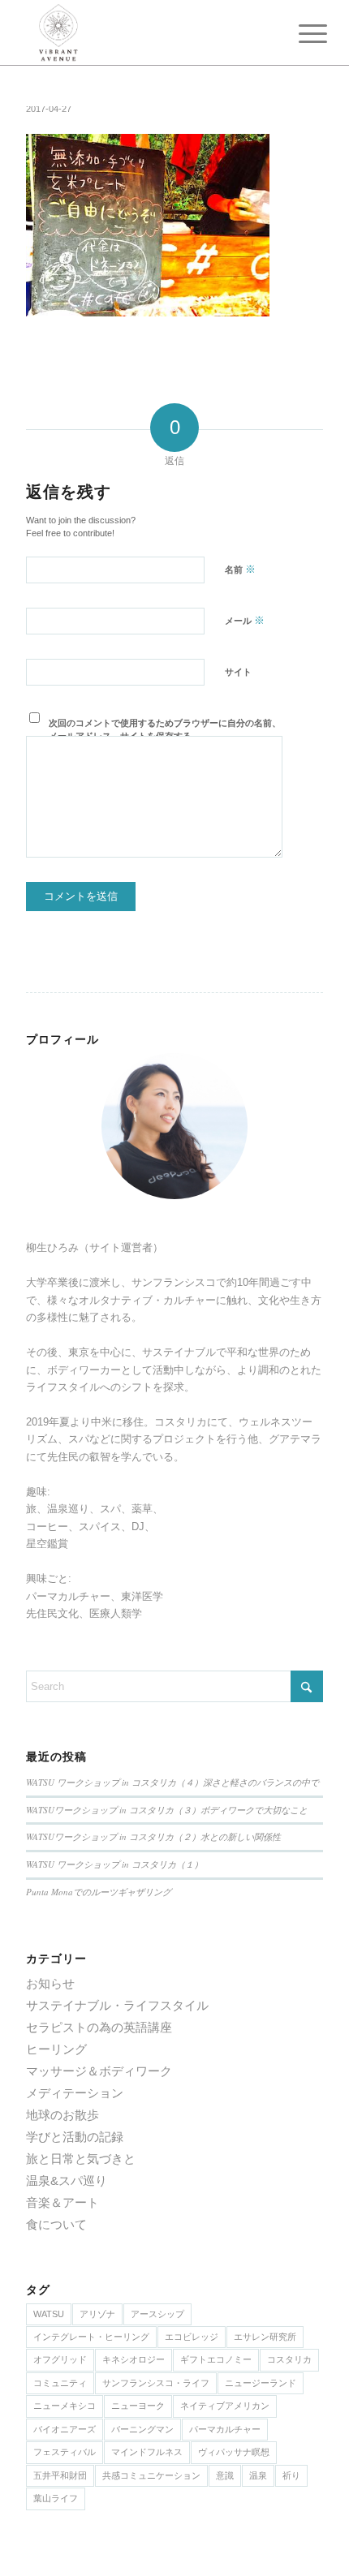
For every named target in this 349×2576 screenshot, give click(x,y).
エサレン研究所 (265, 2337)
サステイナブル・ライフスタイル (117, 2005)
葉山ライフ (56, 2498)
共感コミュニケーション (151, 2475)
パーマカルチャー (225, 2429)
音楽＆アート (62, 2202)
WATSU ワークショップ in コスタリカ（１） (114, 1864)
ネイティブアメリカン (225, 2406)
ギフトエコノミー (216, 2359)
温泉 (258, 2475)
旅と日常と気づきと (81, 2159)
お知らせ (50, 1983)
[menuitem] (300, 34)
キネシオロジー (134, 2359)
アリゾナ (97, 2314)
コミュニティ (60, 2383)
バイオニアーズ (65, 2429)
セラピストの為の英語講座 (99, 2027)
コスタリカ (289, 2359)
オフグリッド (60, 2359)
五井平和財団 (60, 2475)
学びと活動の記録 (75, 2137)
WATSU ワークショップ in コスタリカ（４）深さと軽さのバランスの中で (172, 1782)
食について (56, 2224)
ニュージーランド (261, 2383)
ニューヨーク (138, 2406)
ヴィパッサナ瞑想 (234, 2452)
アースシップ (157, 2314)
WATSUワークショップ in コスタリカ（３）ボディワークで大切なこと (167, 1810)
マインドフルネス (147, 2452)
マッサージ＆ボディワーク (99, 2071)
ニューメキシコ (65, 2406)
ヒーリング (56, 2049)
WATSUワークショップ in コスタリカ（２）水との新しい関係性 (153, 1836)
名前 (240, 569)
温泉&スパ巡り (67, 2180)
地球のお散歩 (62, 2115)
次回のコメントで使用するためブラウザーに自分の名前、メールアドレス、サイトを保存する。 (165, 730)
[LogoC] (144, 32)
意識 (225, 2475)
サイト (238, 672)
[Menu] (300, 34)
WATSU (49, 2314)
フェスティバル (65, 2452)
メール (245, 620)
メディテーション (75, 2093)
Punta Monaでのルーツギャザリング (99, 1892)
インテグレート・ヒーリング (91, 2337)
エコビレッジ (192, 2337)
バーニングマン (142, 2429)
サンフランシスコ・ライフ (156, 2383)
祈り (291, 2475)
